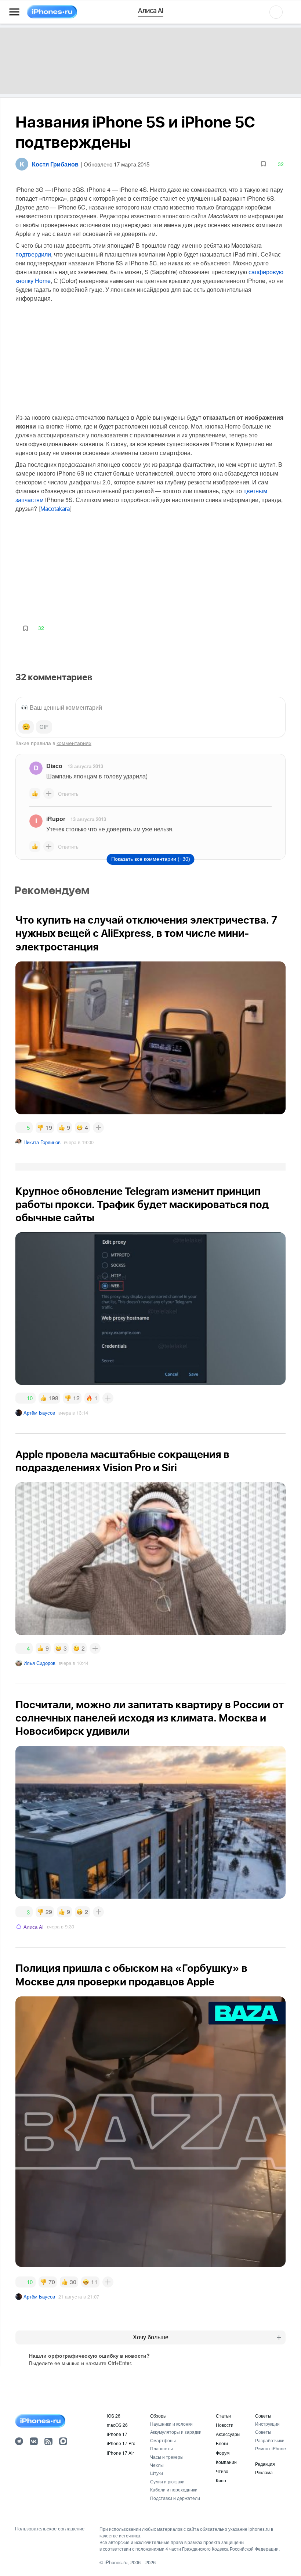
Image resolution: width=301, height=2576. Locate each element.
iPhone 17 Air (120, 2453)
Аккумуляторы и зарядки (176, 2432)
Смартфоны (163, 2440)
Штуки (157, 2473)
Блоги (222, 2443)
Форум (223, 2453)
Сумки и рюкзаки (167, 2481)
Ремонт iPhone (271, 2448)
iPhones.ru (116, 2562)
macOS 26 (117, 2425)
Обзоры (158, 2416)
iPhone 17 (117, 2434)
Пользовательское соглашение (50, 2529)
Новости (225, 2425)
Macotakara (55, 509)
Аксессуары (228, 2434)
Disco (54, 766)
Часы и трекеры (167, 2457)
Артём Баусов (39, 1413)
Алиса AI (34, 1927)
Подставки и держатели (175, 2498)
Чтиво (222, 2471)
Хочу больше (151, 2337)
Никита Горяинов (42, 1142)
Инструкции (267, 2424)
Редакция (265, 2464)
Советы (263, 2416)
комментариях (74, 743)
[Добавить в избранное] (263, 164)
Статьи (223, 2416)
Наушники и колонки (171, 2424)
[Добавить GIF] (44, 727)
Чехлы (157, 2465)
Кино (221, 2480)
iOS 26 (114, 2416)
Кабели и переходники (174, 2489)
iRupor (56, 819)
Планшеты (162, 2448)
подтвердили (33, 254)
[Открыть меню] (14, 12)
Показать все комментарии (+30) (151, 859)
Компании (226, 2462)
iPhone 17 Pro (121, 2443)
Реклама (264, 2472)
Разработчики (270, 2440)
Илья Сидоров (39, 1663)
